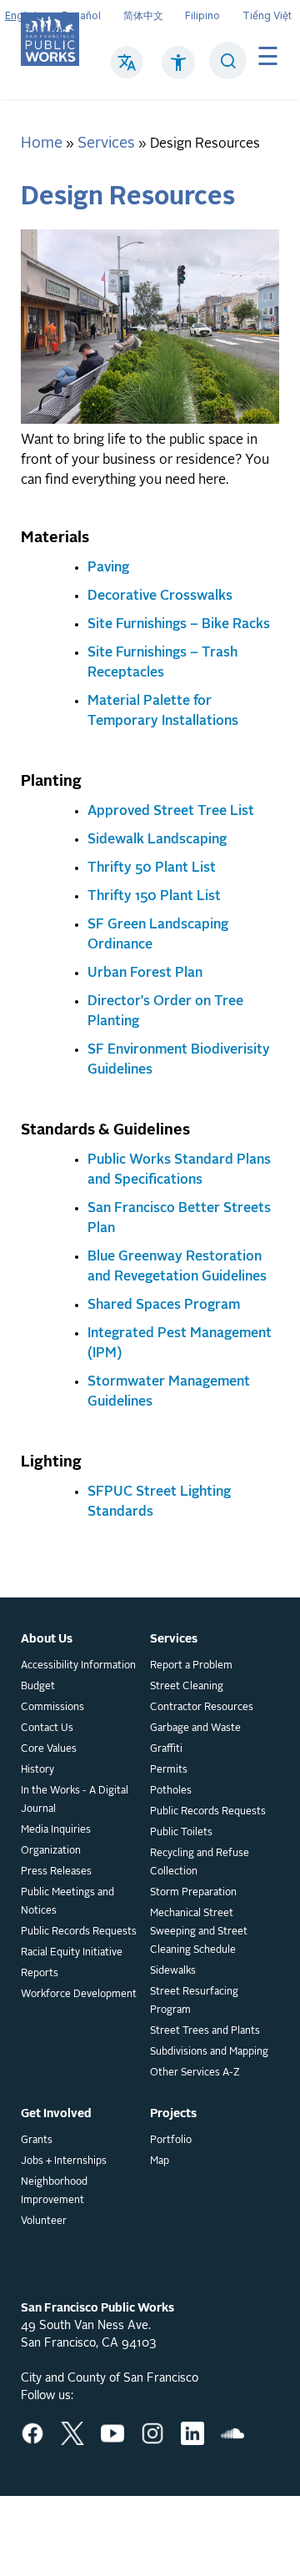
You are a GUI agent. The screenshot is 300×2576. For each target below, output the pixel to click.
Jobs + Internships (64, 2161)
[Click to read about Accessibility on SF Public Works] (178, 71)
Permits (169, 1770)
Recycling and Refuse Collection (200, 1863)
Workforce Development (79, 1995)
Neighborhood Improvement (54, 2191)
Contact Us (47, 1728)
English (22, 15)
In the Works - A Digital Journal (75, 1800)
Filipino (202, 15)
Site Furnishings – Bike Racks (179, 625)
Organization (51, 1851)
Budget (38, 1687)
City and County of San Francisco (110, 2378)
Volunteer (44, 2221)
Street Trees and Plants (205, 2031)
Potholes (171, 1791)
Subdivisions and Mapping (209, 2052)
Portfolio (171, 2141)
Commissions (52, 1708)
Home (42, 143)
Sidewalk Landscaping (157, 840)
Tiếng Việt (267, 15)
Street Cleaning (187, 1687)
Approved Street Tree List (171, 812)
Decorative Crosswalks (160, 596)
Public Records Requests (79, 1932)
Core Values (49, 1749)
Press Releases (56, 1872)
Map (160, 2161)
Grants (37, 2141)
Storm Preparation (193, 1893)
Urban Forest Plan (145, 974)
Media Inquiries (56, 1830)
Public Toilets (181, 1833)
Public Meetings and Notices (67, 1902)
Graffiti (166, 1749)
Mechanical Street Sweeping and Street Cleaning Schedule (199, 1932)
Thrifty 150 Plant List (154, 897)
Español (81, 15)
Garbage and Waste (195, 1728)
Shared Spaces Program (164, 1306)
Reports (40, 1974)
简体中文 (143, 15)
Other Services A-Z (195, 2073)
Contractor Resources (202, 1708)
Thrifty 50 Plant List (152, 868)
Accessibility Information (78, 1666)
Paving (108, 568)
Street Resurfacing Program (194, 2001)
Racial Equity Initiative (72, 1953)
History (37, 1770)
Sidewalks (173, 1971)
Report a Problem (191, 1666)
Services (106, 143)
